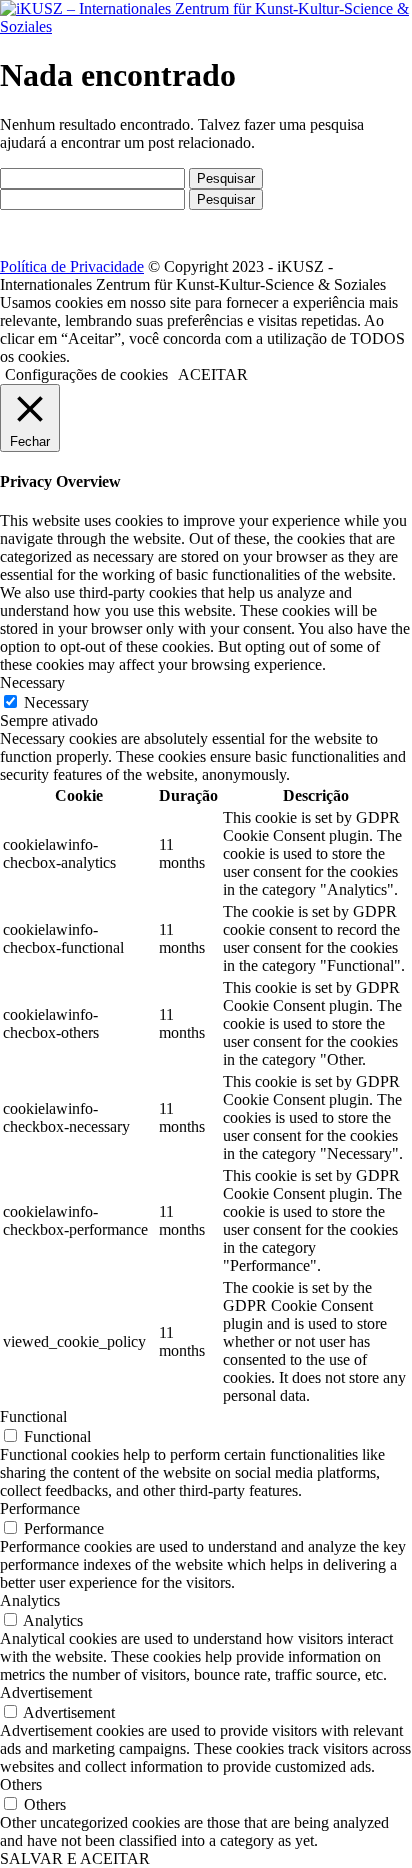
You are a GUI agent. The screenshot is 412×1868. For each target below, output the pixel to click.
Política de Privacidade (72, 266)
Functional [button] (33, 1416)
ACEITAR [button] (213, 374)
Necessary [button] (32, 682)
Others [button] (21, 1784)
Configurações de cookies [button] (86, 374)
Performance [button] (40, 1508)
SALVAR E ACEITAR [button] (75, 1858)
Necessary (56, 702)
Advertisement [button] (46, 1692)
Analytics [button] (30, 1600)
